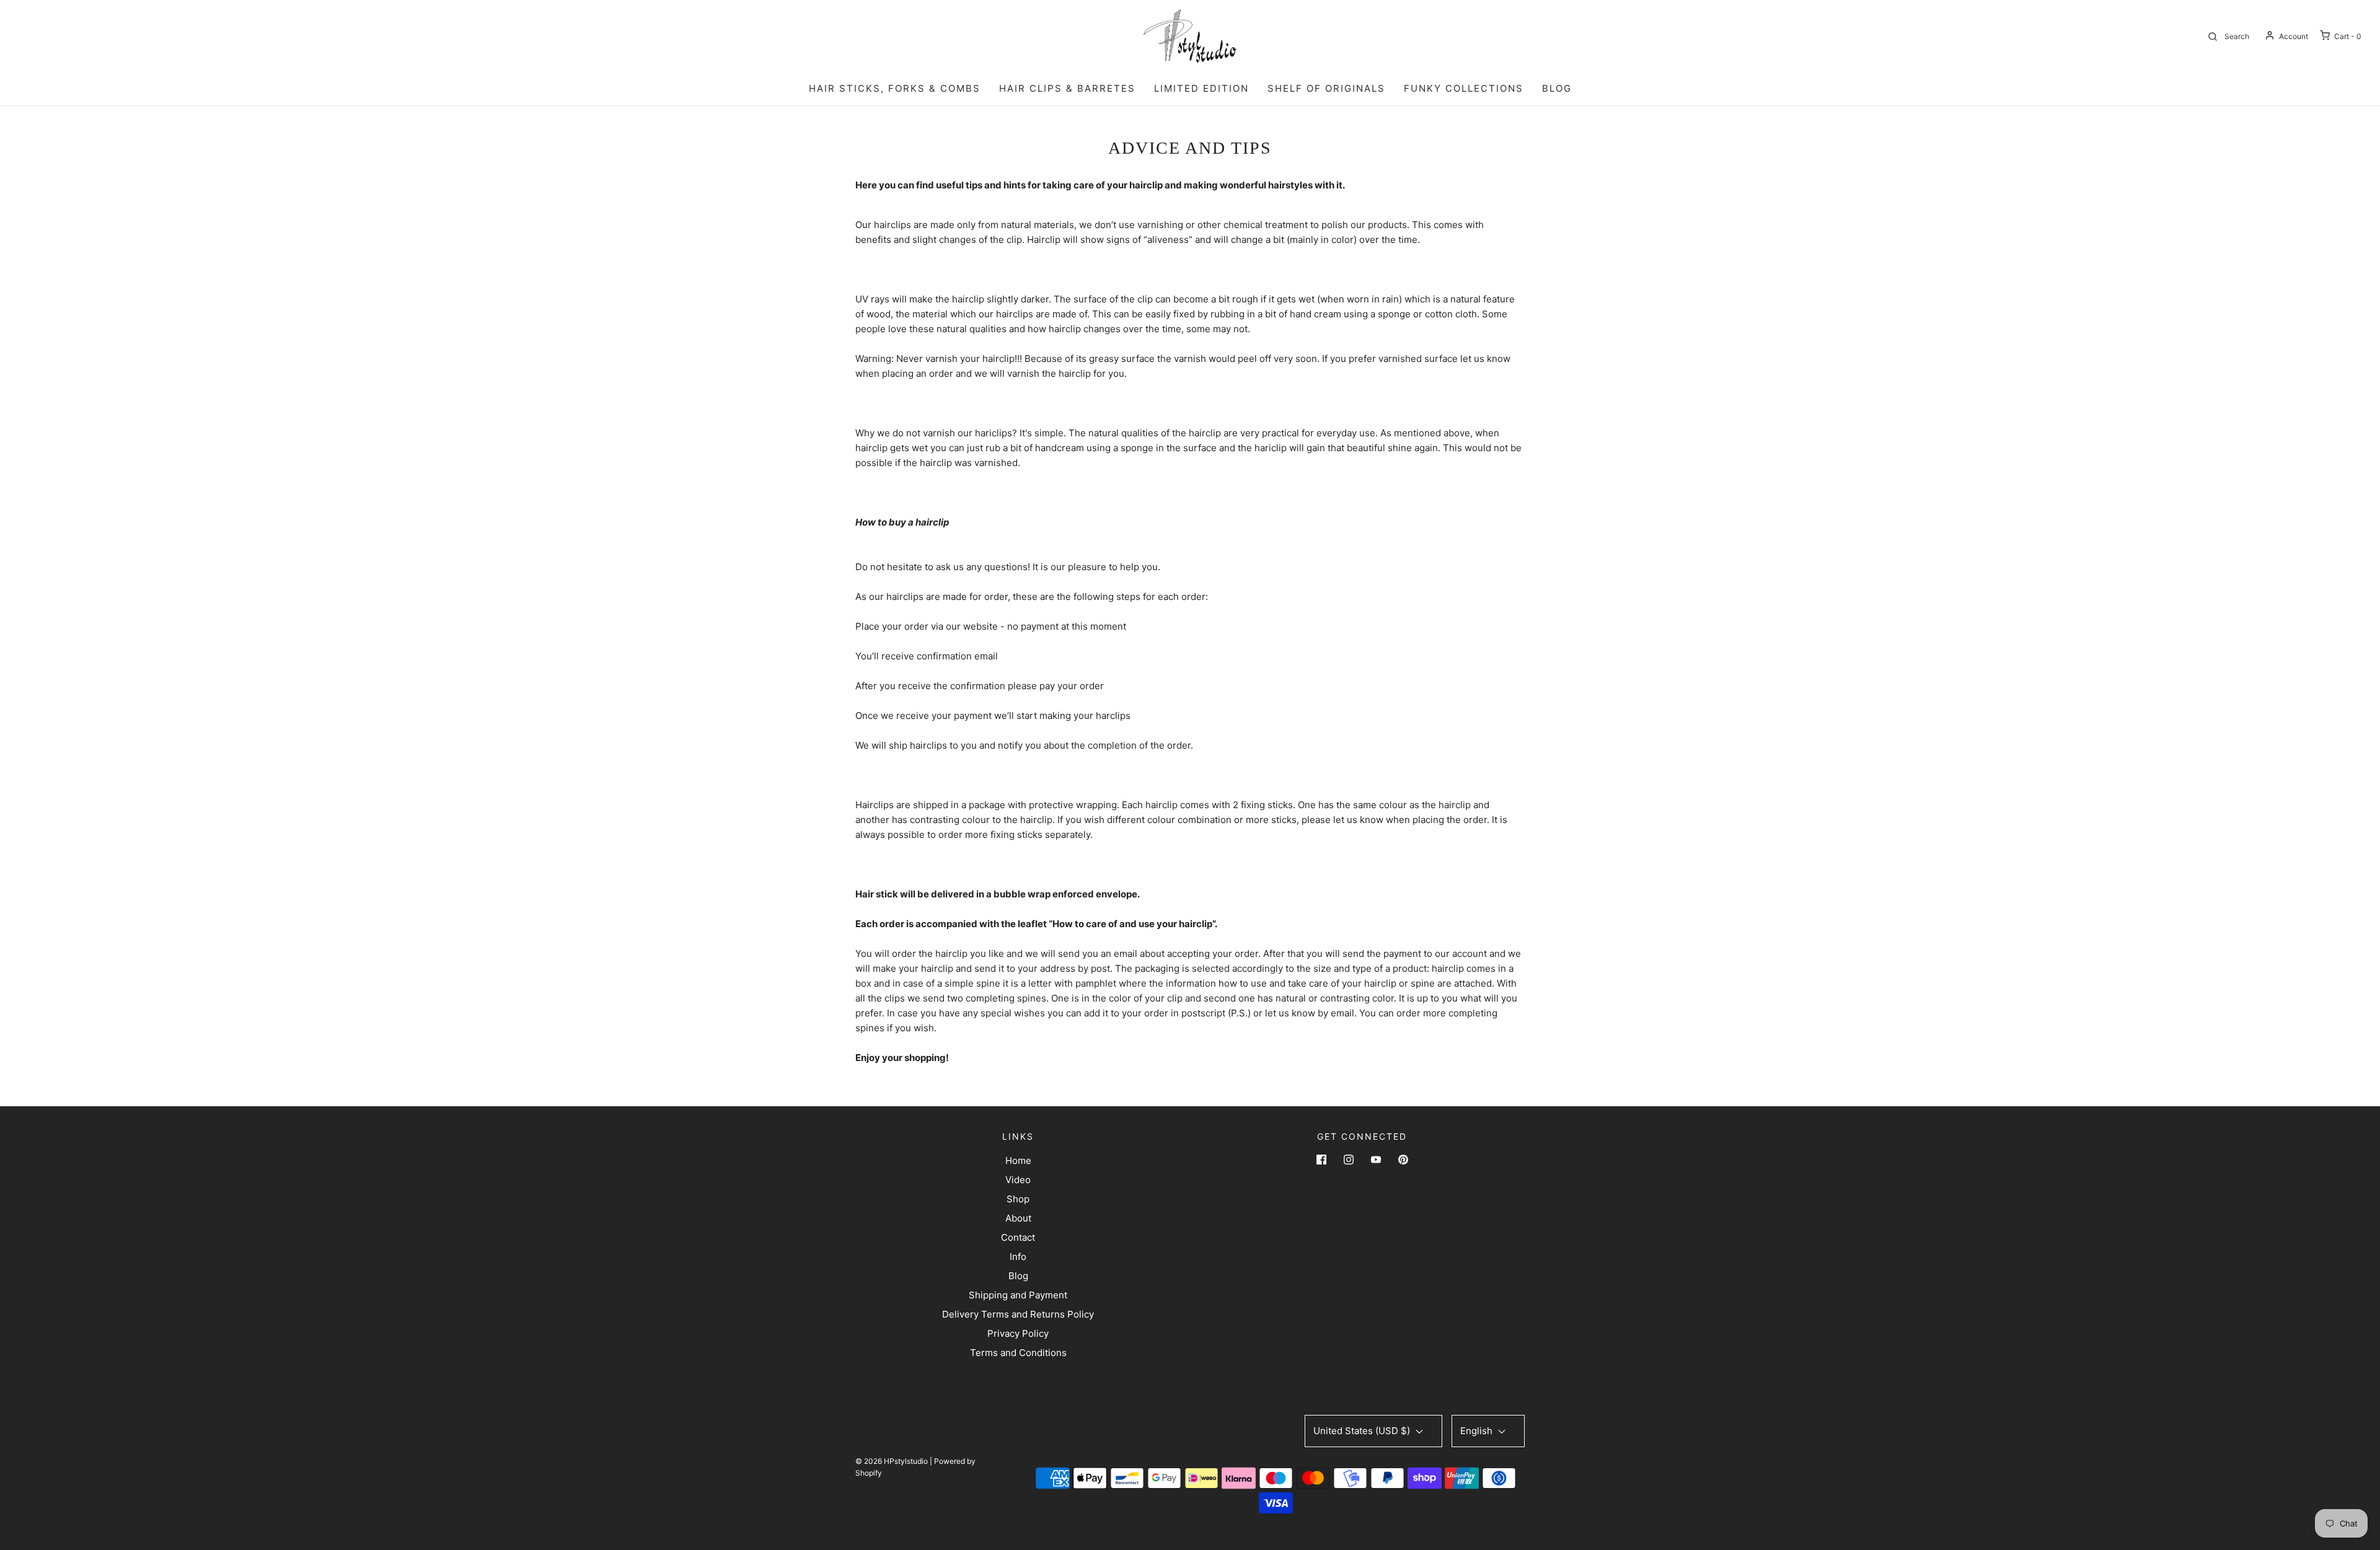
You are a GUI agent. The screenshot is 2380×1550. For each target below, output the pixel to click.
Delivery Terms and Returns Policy (1018, 1314)
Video (1018, 1180)
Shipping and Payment (1018, 1295)
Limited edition (1201, 88)
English (1478, 1431)
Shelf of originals (1326, 88)
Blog (1018, 1276)
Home (1018, 1160)
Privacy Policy (1018, 1333)
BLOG (1557, 88)
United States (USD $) (1363, 1431)
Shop (1018, 1199)
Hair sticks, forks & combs (895, 88)
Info (1018, 1257)
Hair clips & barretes (1067, 88)
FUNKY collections (1464, 88)
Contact (1018, 1237)
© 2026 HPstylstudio (892, 1461)
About (1018, 1218)
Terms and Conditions (1018, 1353)
